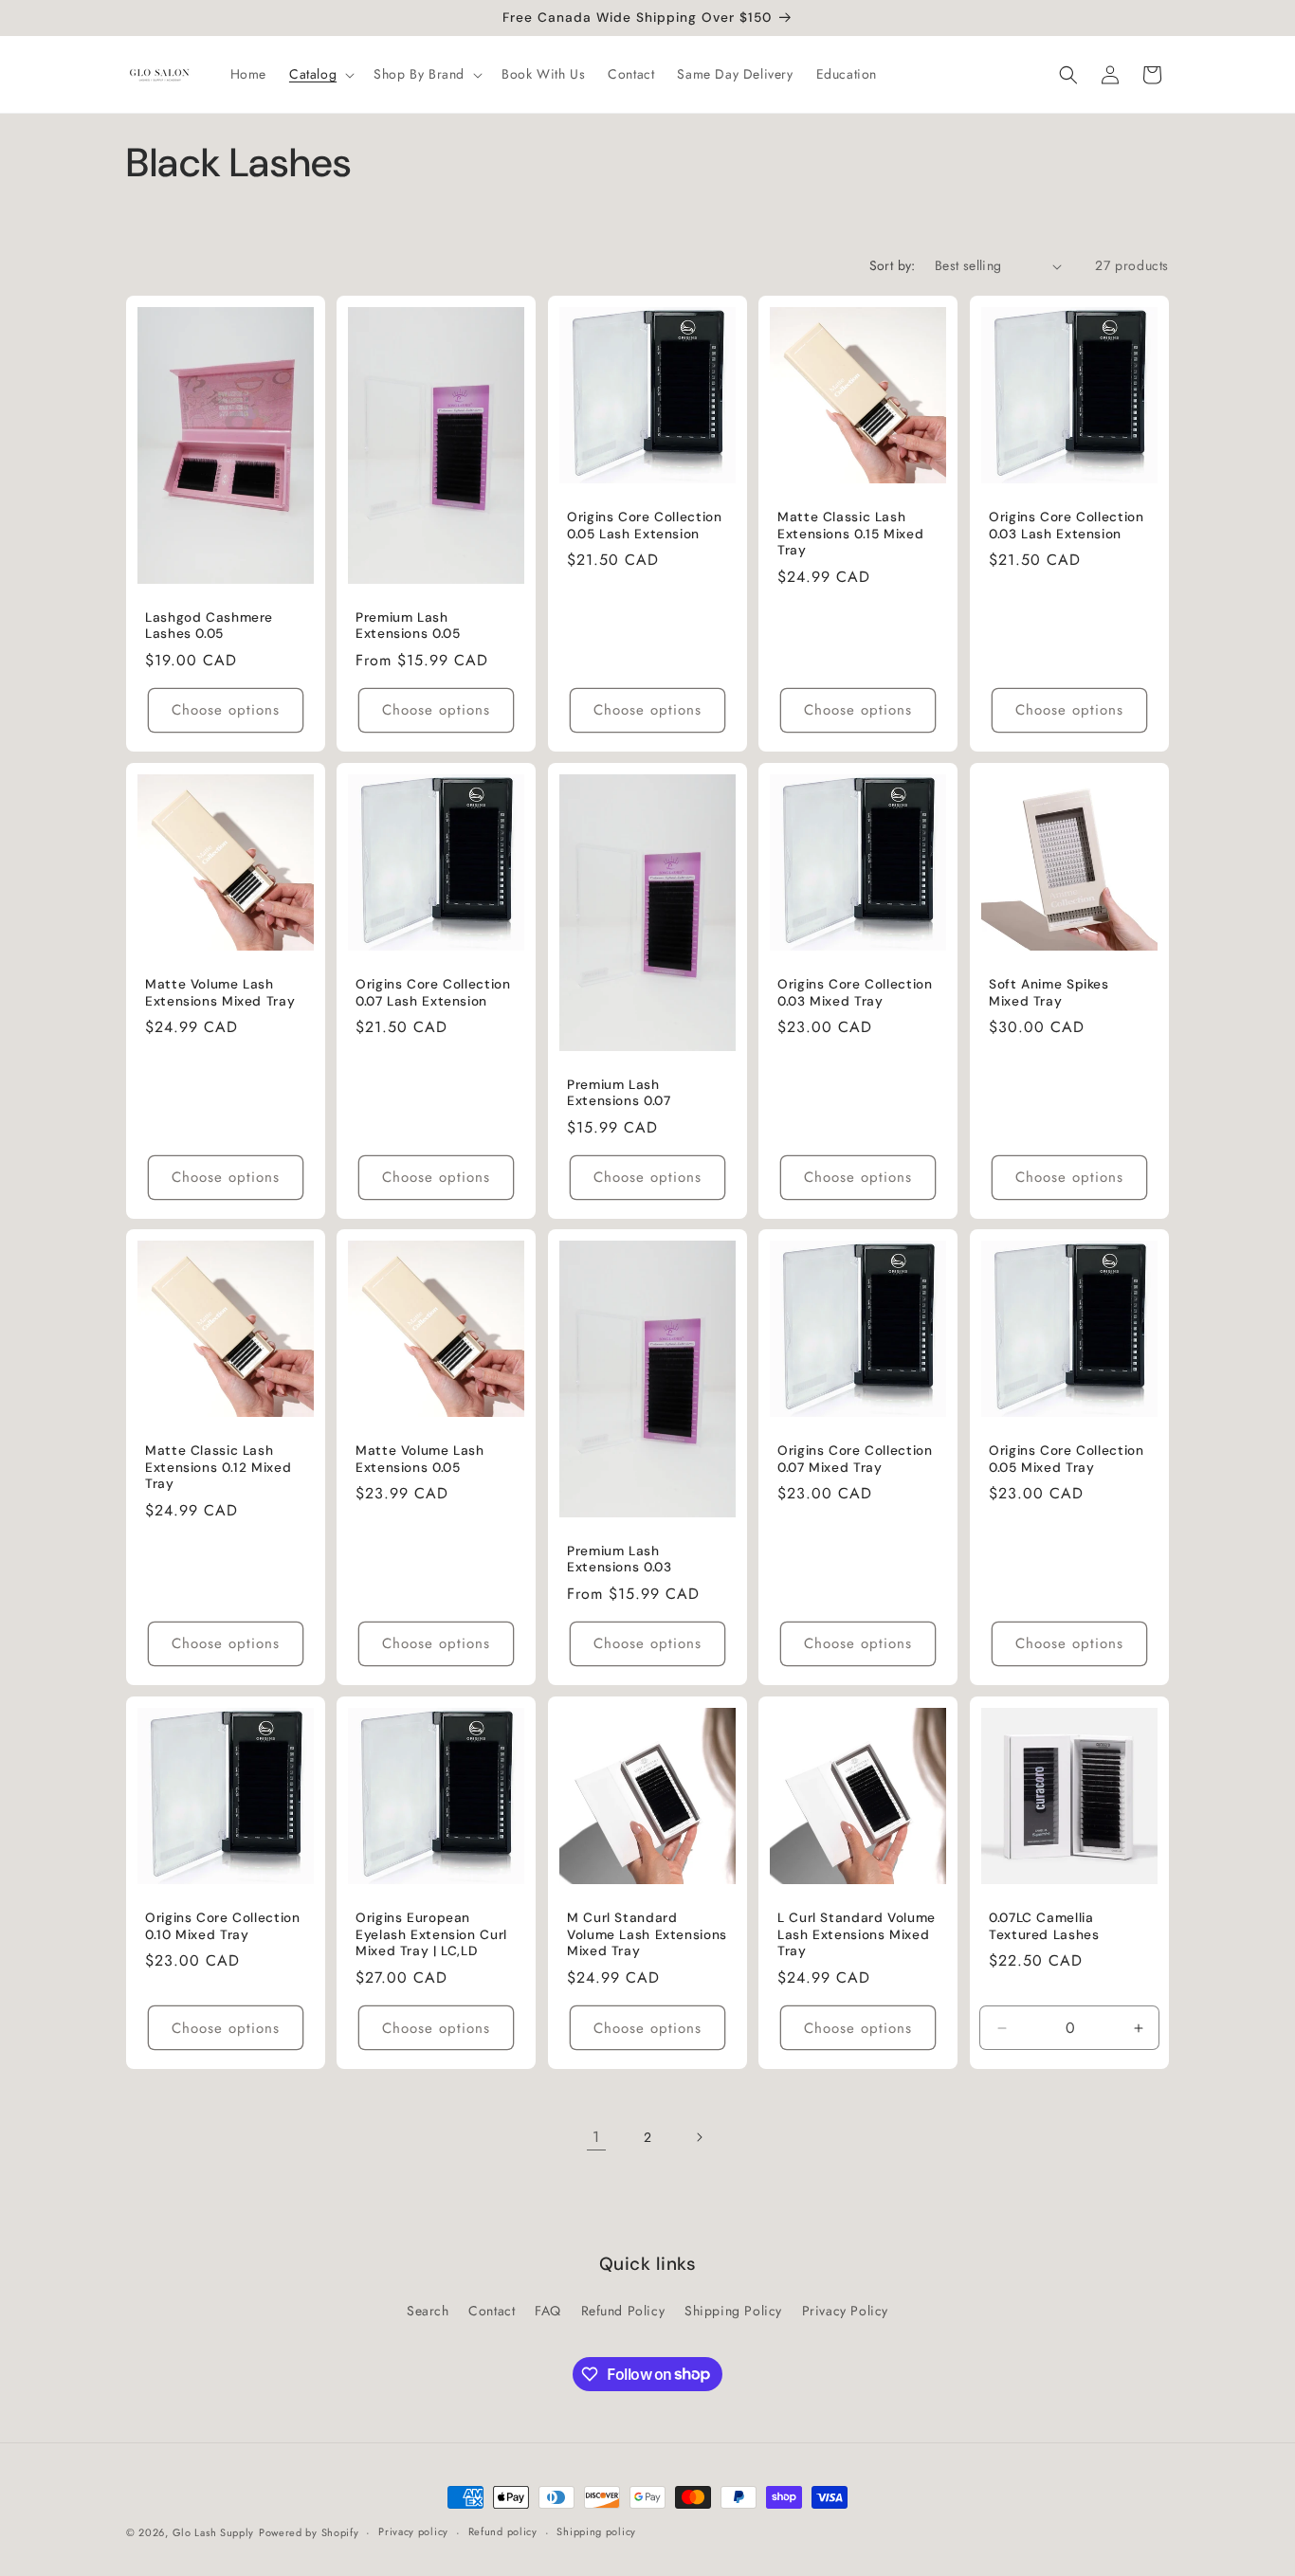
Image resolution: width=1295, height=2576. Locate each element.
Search (428, 2311)
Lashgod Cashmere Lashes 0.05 (209, 626)
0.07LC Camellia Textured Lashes (1044, 1926)
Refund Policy (623, 2311)
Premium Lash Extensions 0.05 (408, 626)
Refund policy (503, 2531)
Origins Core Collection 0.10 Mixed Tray (223, 1926)
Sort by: (893, 265)
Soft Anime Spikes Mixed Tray (1049, 993)
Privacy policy (413, 2531)
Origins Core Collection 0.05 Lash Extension (645, 526)
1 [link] (596, 2137)
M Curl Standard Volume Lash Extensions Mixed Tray (647, 1934)
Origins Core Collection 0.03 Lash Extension (1067, 526)
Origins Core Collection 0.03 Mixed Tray (855, 993)
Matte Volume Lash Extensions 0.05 (420, 1460)
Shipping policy (596, 2531)
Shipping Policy (733, 2311)
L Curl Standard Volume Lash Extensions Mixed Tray (857, 1934)
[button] (320, 74)
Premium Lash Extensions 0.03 (619, 1560)
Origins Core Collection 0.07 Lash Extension (433, 993)
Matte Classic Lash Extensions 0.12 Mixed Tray (218, 1468)
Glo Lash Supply (214, 2532)
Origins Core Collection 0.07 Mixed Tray (855, 1460)
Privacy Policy (845, 2311)
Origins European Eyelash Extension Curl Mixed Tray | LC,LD (431, 1934)
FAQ (548, 2311)
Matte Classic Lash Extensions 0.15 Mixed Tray (850, 535)
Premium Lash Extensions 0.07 (619, 1092)
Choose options (226, 710)
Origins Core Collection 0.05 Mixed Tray (1067, 1460)
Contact (492, 2311)
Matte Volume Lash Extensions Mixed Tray (220, 993)
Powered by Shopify (309, 2532)
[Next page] (699, 2137)
